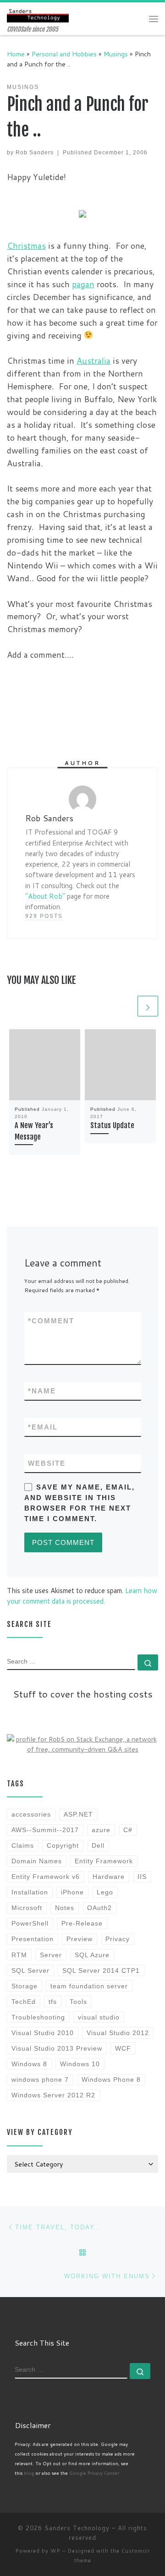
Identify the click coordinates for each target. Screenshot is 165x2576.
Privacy (118, 1939)
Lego (105, 1892)
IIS (142, 1877)
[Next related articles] (148, 1006)
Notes (65, 1908)
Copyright (63, 1845)
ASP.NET (78, 1814)
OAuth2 (99, 1908)
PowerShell (30, 1923)
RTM (19, 1955)
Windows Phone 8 (111, 2079)
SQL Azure (92, 1955)
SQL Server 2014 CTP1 (101, 1970)
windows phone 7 (40, 2079)
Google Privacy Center (94, 2473)
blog (29, 2473)
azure (101, 1830)
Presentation (33, 1939)
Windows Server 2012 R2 (53, 2095)
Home (16, 54)
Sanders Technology (77, 2528)
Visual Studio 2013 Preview (57, 2048)
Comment (51, 1321)
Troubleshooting (38, 2017)
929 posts (44, 916)
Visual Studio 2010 (43, 2033)
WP (55, 2551)
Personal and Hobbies (64, 54)
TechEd (24, 2002)
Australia (93, 360)
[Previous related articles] (125, 1006)
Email (43, 1427)
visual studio (99, 2017)
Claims (23, 1845)
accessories (31, 1814)
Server (51, 1955)
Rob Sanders (35, 153)
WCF (123, 2048)
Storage (25, 1986)
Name (42, 1391)
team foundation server (89, 1986)
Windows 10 (80, 2064)
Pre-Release (82, 1923)
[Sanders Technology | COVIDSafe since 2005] (38, 14)
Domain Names (37, 1861)
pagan (83, 284)
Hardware (109, 1877)
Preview (80, 1939)
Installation (30, 1892)
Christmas (26, 246)
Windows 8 (29, 2064)
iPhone (72, 1892)
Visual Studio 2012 (118, 2033)
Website (47, 1463)
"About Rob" (45, 896)
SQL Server (30, 1970)
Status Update (112, 1125)
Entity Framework (104, 1861)
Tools (78, 2002)
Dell (98, 1845)
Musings (116, 54)
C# (128, 1830)
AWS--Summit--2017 (45, 1830)
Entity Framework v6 (46, 1877)
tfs (53, 2002)
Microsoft (27, 1908)
